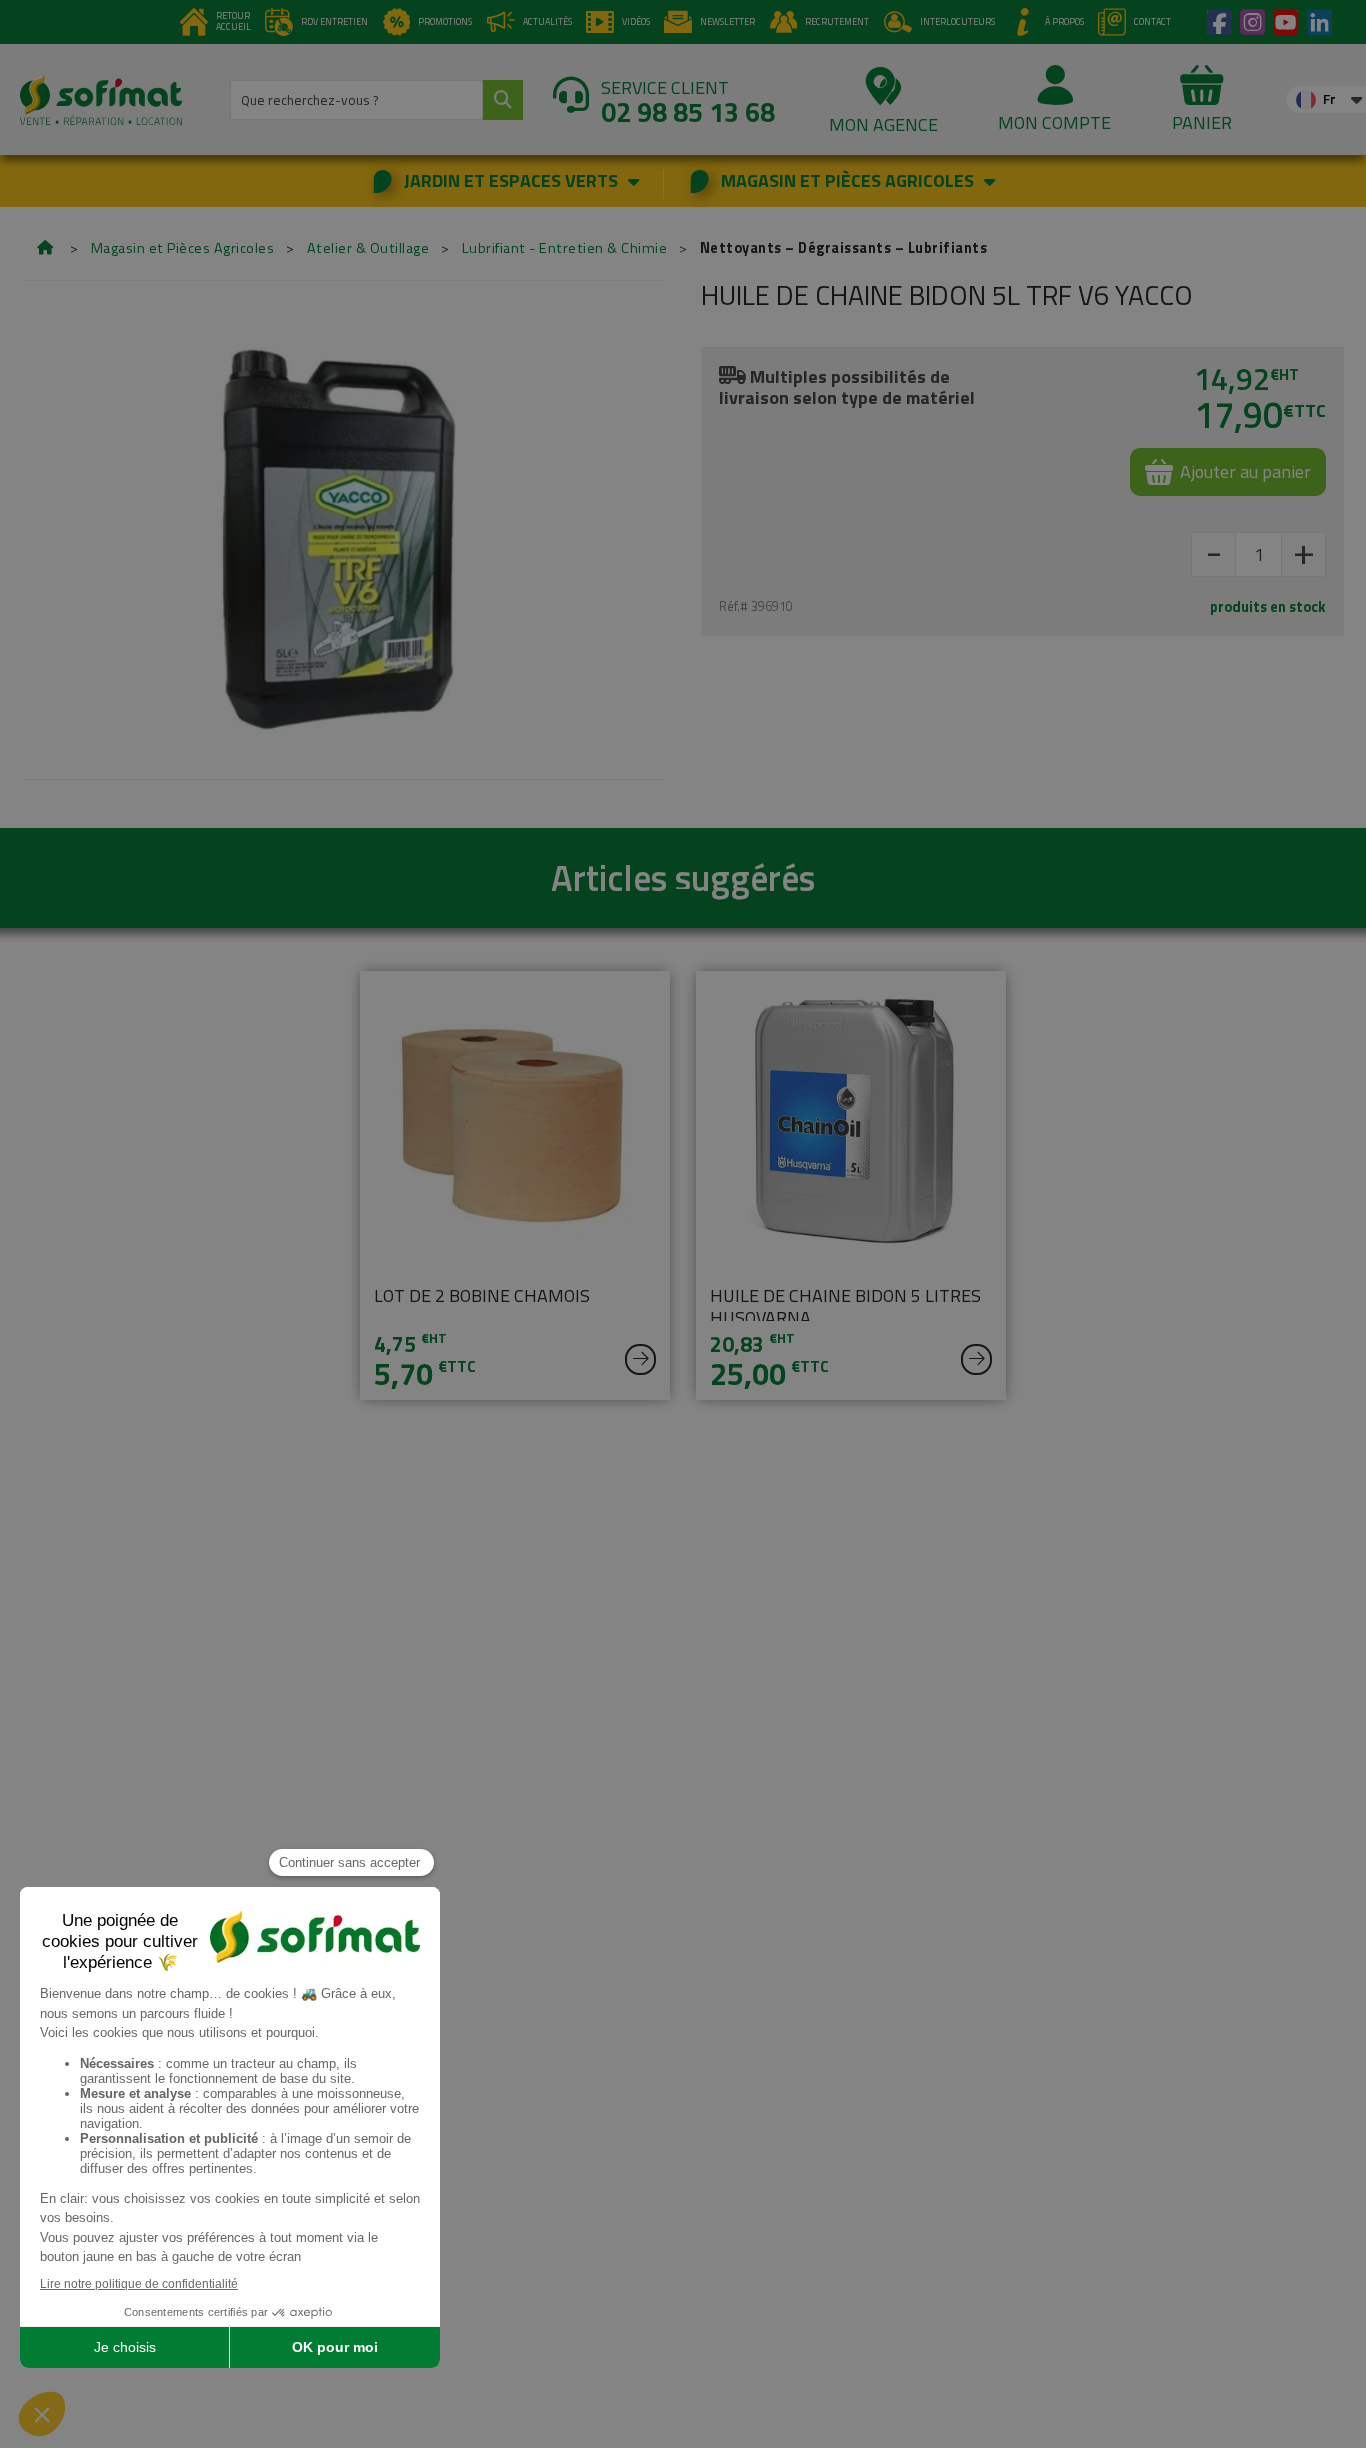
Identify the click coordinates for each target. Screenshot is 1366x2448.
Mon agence (883, 124)
